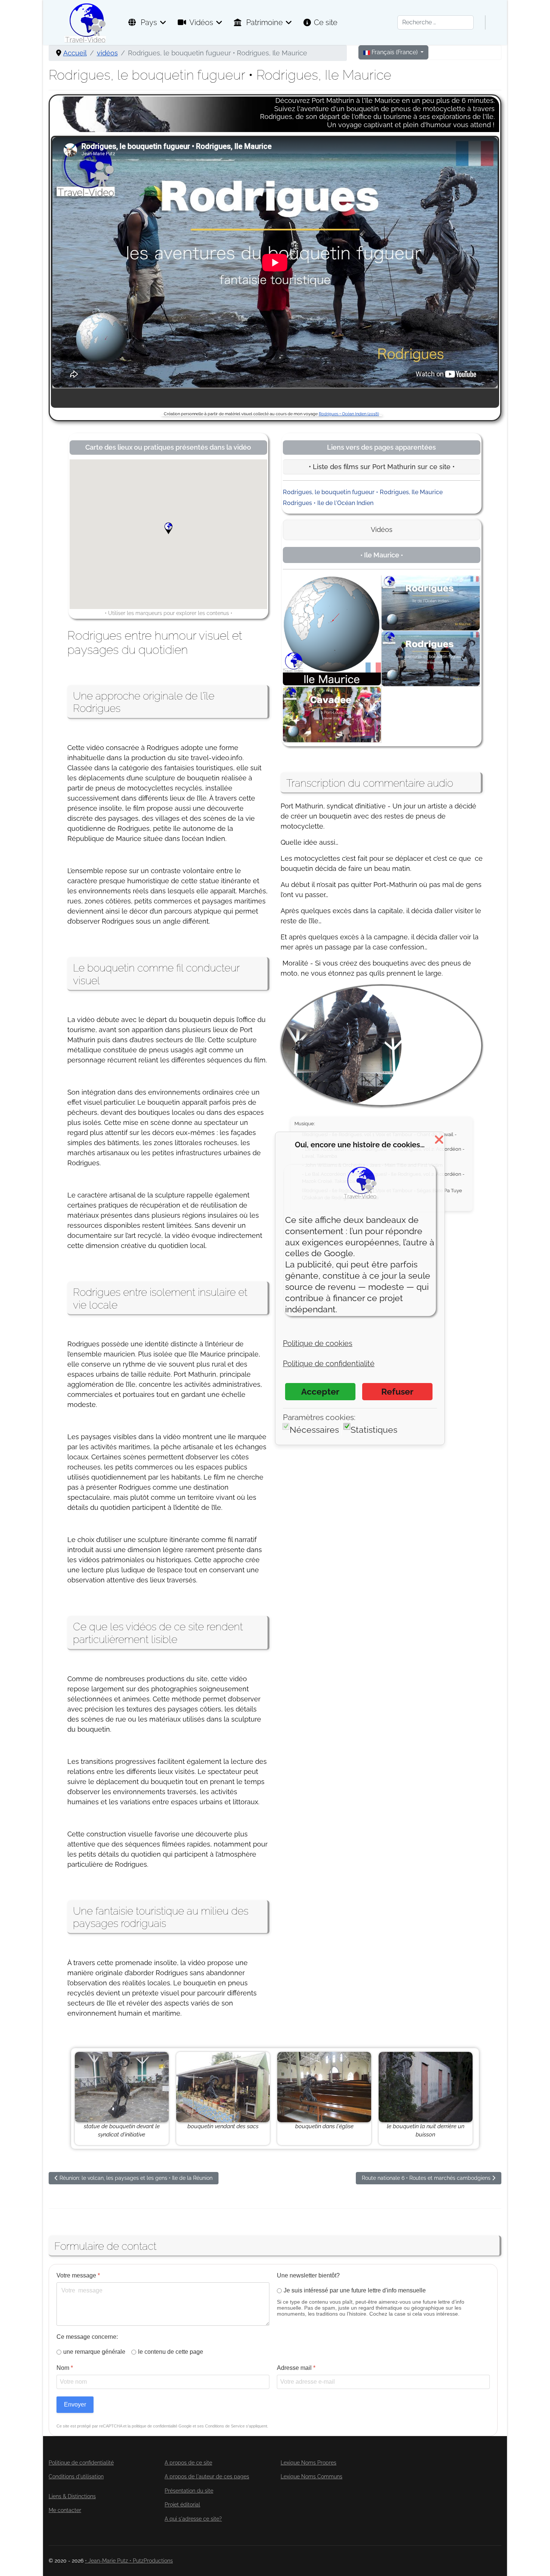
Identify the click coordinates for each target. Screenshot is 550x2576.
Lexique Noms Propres (308, 2463)
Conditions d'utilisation (76, 2476)
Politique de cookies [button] (318, 1343)
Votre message (78, 2275)
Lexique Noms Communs (311, 2476)
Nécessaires (314, 1430)
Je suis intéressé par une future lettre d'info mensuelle (355, 2290)
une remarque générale (94, 2352)
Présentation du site (189, 2491)
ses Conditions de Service (221, 2426)
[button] (174, 534)
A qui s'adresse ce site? (193, 2519)
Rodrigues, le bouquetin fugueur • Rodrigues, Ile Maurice (363, 492)
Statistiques (374, 1430)
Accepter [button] (320, 1391)
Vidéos (201, 22)
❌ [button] (439, 1139)
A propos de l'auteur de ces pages (207, 2476)
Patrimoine (264, 22)
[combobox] (436, 22)
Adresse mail (296, 2368)
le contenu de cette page (171, 2352)
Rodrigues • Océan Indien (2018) (349, 414)
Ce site (326, 22)
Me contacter (65, 2510)
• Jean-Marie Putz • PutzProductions (129, 2561)
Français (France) (395, 52)
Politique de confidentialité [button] (329, 1364)
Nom (65, 2368)
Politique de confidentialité (81, 2463)
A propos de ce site (188, 2463)
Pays (148, 22)
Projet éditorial (182, 2505)
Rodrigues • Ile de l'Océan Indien (328, 503)
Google (185, 2426)
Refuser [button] (397, 1391)
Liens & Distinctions (72, 2496)
